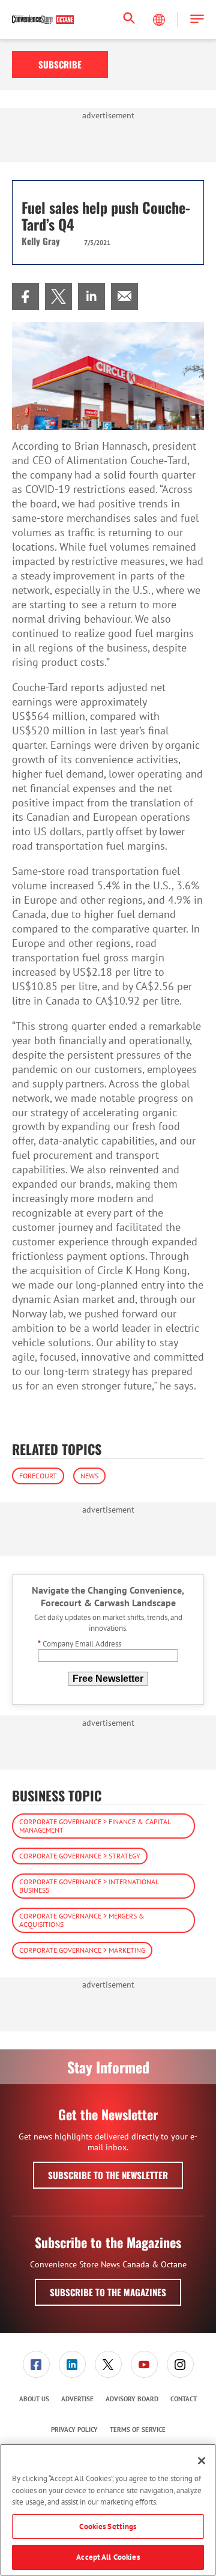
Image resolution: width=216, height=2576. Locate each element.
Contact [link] (184, 2399)
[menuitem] (25, 296)
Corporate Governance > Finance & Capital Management (95, 1826)
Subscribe (60, 64)
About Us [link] (34, 2399)
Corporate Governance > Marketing (82, 1950)
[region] (108, 2510)
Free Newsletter (108, 1679)
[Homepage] (43, 20)
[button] (197, 20)
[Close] (202, 2461)
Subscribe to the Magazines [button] (108, 2292)
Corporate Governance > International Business (89, 1886)
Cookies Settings (108, 2526)
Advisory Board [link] (132, 2399)
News (89, 1476)
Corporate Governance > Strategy (80, 1856)
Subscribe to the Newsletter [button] (108, 2175)
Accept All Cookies (108, 2557)
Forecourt (38, 1476)
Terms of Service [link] (138, 2429)
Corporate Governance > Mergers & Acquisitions (82, 1920)
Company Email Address (79, 1644)
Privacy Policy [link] (74, 2429)
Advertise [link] (77, 2399)
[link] (25, 296)
